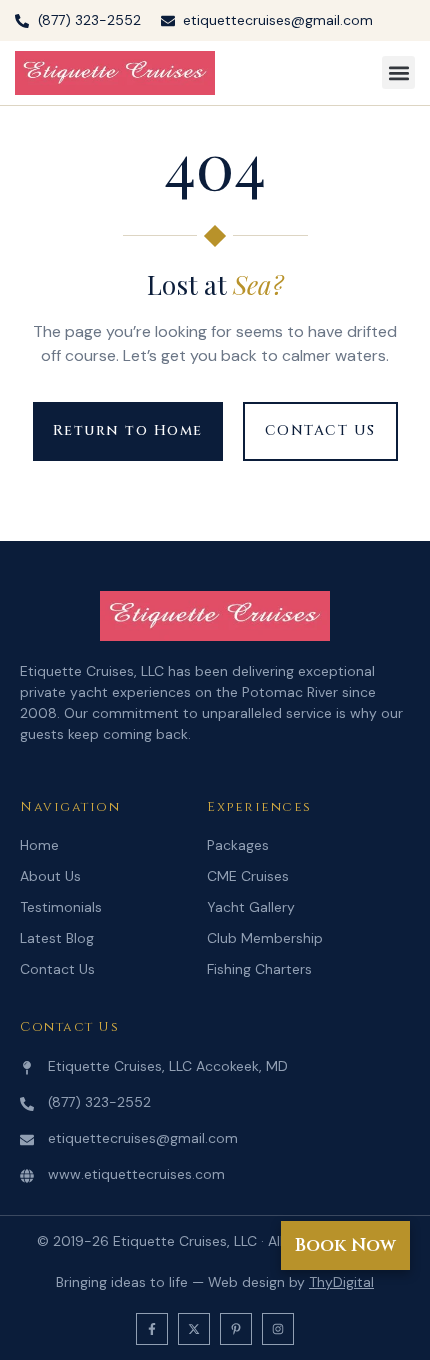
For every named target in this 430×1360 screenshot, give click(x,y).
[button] (398, 72)
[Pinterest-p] (236, 1329)
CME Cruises (248, 876)
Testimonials (61, 907)
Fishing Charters (259, 969)
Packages (238, 845)
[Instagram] (278, 1329)
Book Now (345, 1245)
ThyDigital (341, 1282)
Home (39, 845)
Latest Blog (57, 938)
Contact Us (57, 969)
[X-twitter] (194, 1329)
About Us (50, 876)
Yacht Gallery (251, 907)
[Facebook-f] (152, 1329)
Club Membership (265, 938)
